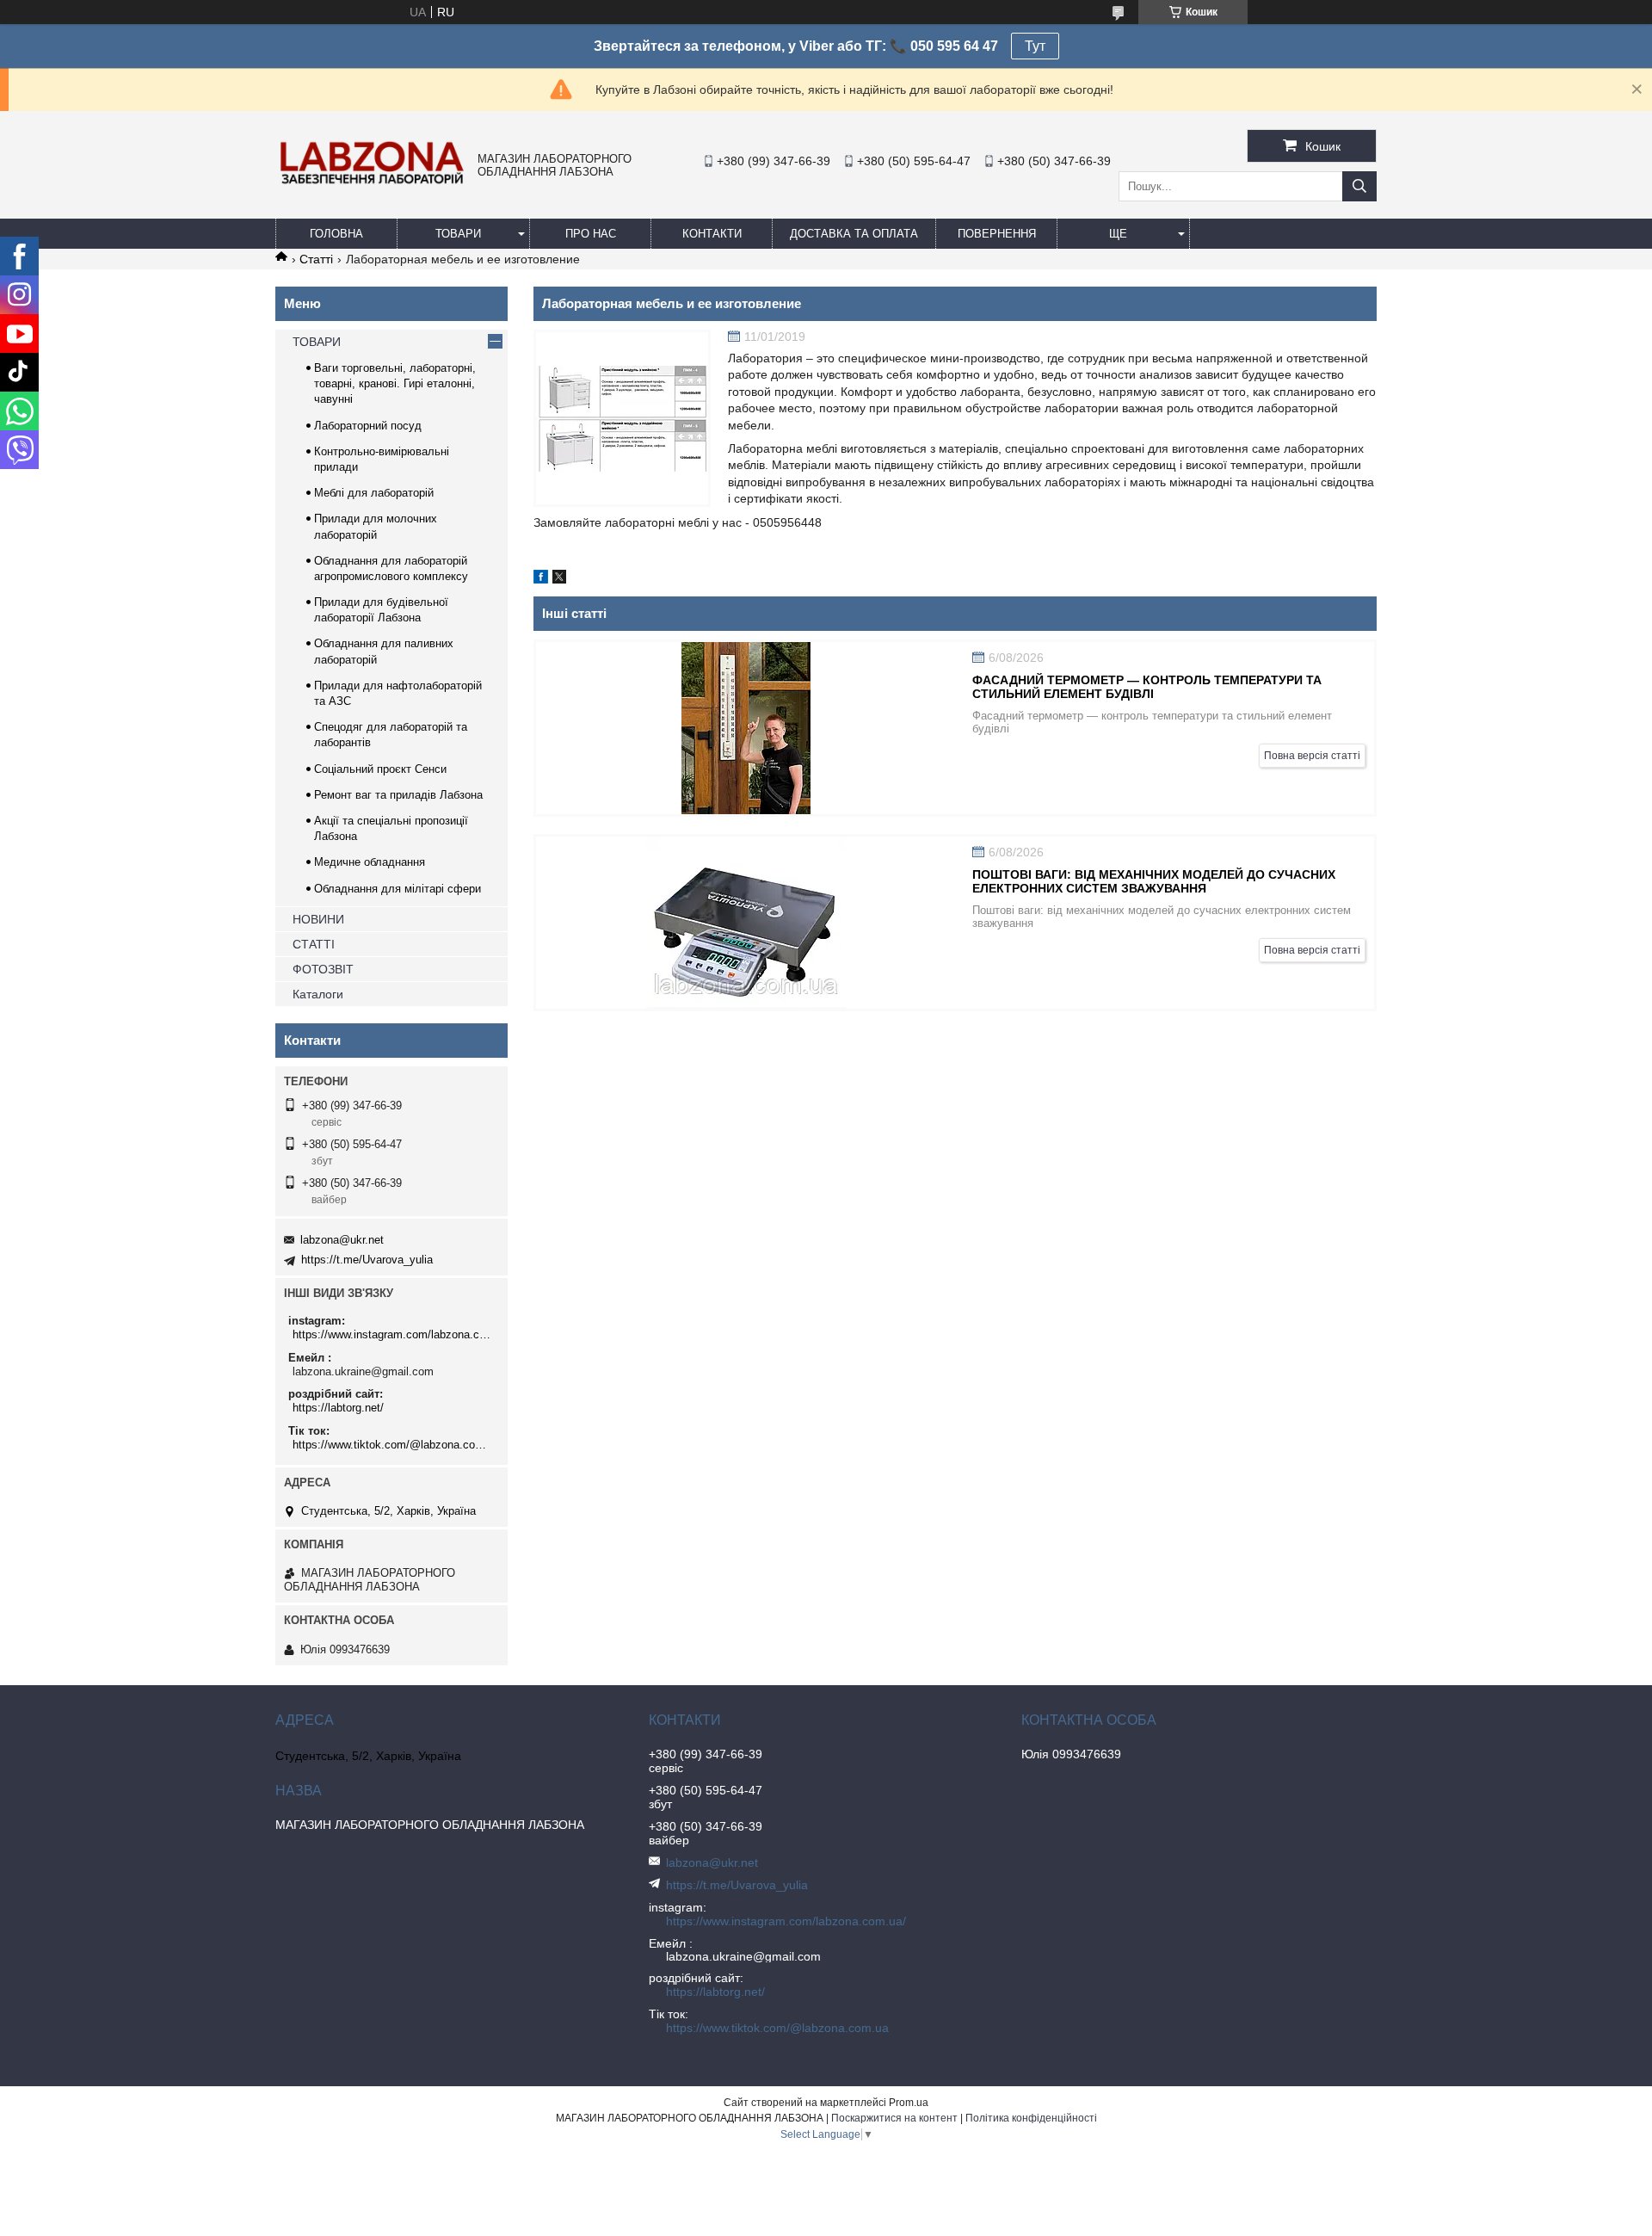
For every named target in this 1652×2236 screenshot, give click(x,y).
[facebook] (541, 579)
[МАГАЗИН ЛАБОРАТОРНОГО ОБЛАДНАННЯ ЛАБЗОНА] (372, 183)
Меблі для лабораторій (374, 493)
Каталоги (318, 994)
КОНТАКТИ (712, 234)
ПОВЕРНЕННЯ (997, 234)
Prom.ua (909, 2103)
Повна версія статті (1312, 756)
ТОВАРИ (458, 234)
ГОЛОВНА (336, 234)
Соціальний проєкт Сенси (380, 769)
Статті (316, 259)
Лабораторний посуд (368, 426)
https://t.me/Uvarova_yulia (367, 1260)
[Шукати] (1359, 186)
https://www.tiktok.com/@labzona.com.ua (394, 1445)
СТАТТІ (314, 944)
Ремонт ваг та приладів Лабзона (398, 795)
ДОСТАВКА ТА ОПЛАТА (854, 234)
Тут (1035, 46)
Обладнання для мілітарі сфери (398, 889)
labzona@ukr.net (342, 1240)
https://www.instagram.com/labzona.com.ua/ (394, 1334)
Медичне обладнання (370, 862)
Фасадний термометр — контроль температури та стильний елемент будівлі (1147, 687)
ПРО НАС (591, 234)
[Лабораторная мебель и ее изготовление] (622, 418)
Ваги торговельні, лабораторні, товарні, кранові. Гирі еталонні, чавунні (395, 383)
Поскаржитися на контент (894, 2118)
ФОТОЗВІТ (323, 969)
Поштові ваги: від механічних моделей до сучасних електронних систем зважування (1154, 881)
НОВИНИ (318, 919)
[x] (559, 579)
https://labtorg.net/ (338, 1408)
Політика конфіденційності (1031, 2118)
